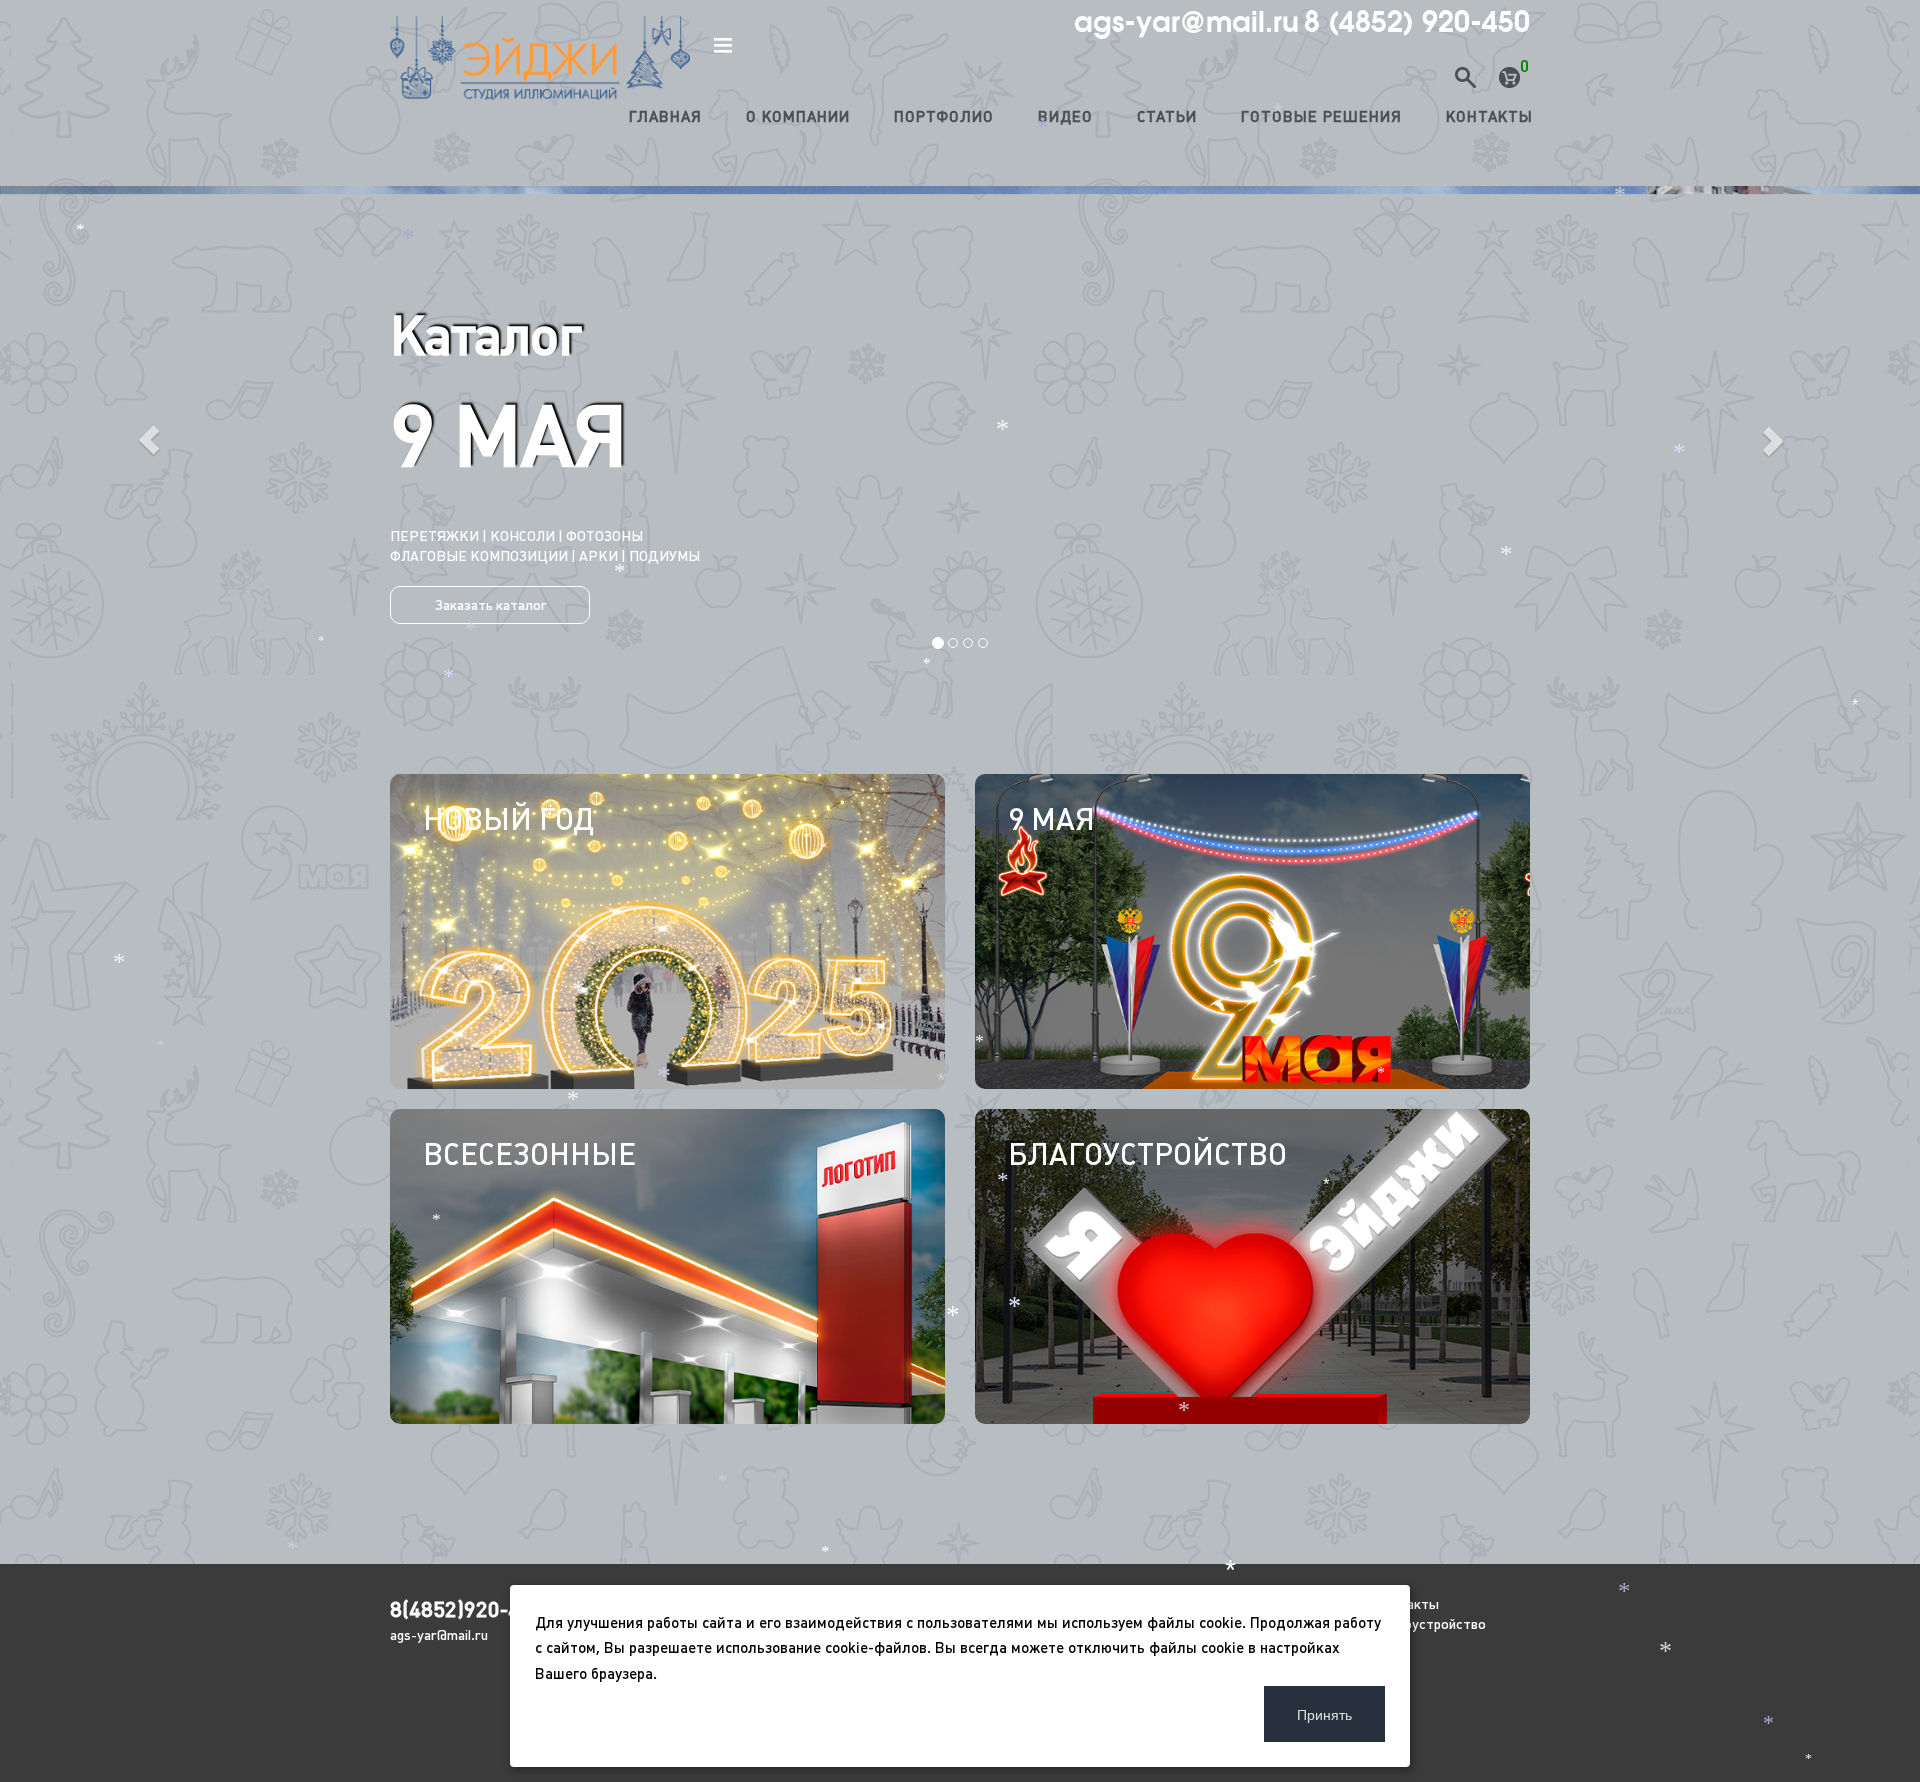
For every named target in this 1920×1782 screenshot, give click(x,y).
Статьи (1167, 116)
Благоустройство (1147, 1154)
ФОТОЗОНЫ (1293, 536)
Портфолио (944, 116)
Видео (1065, 116)
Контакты (1489, 116)
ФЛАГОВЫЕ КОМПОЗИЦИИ (1168, 556)
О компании (798, 116)
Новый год (508, 819)
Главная (665, 116)
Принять (1324, 1714)
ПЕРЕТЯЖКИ (1199, 536)
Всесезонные (529, 1154)
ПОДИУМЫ (1353, 556)
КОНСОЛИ (1111, 536)
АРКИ (1287, 556)
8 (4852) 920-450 (1417, 22)
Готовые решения (1321, 116)
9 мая (1051, 819)
